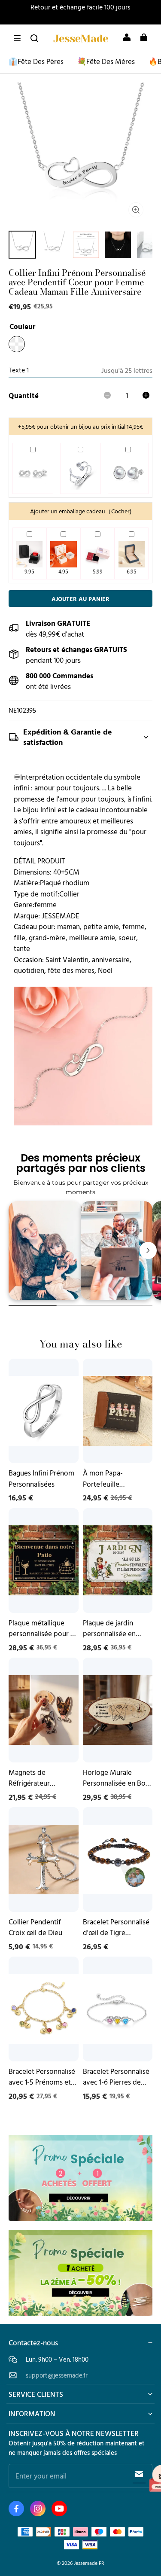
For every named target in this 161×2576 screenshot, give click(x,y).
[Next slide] (148, 1250)
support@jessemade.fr (57, 2375)
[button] (17, 38)
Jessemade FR (89, 2563)
